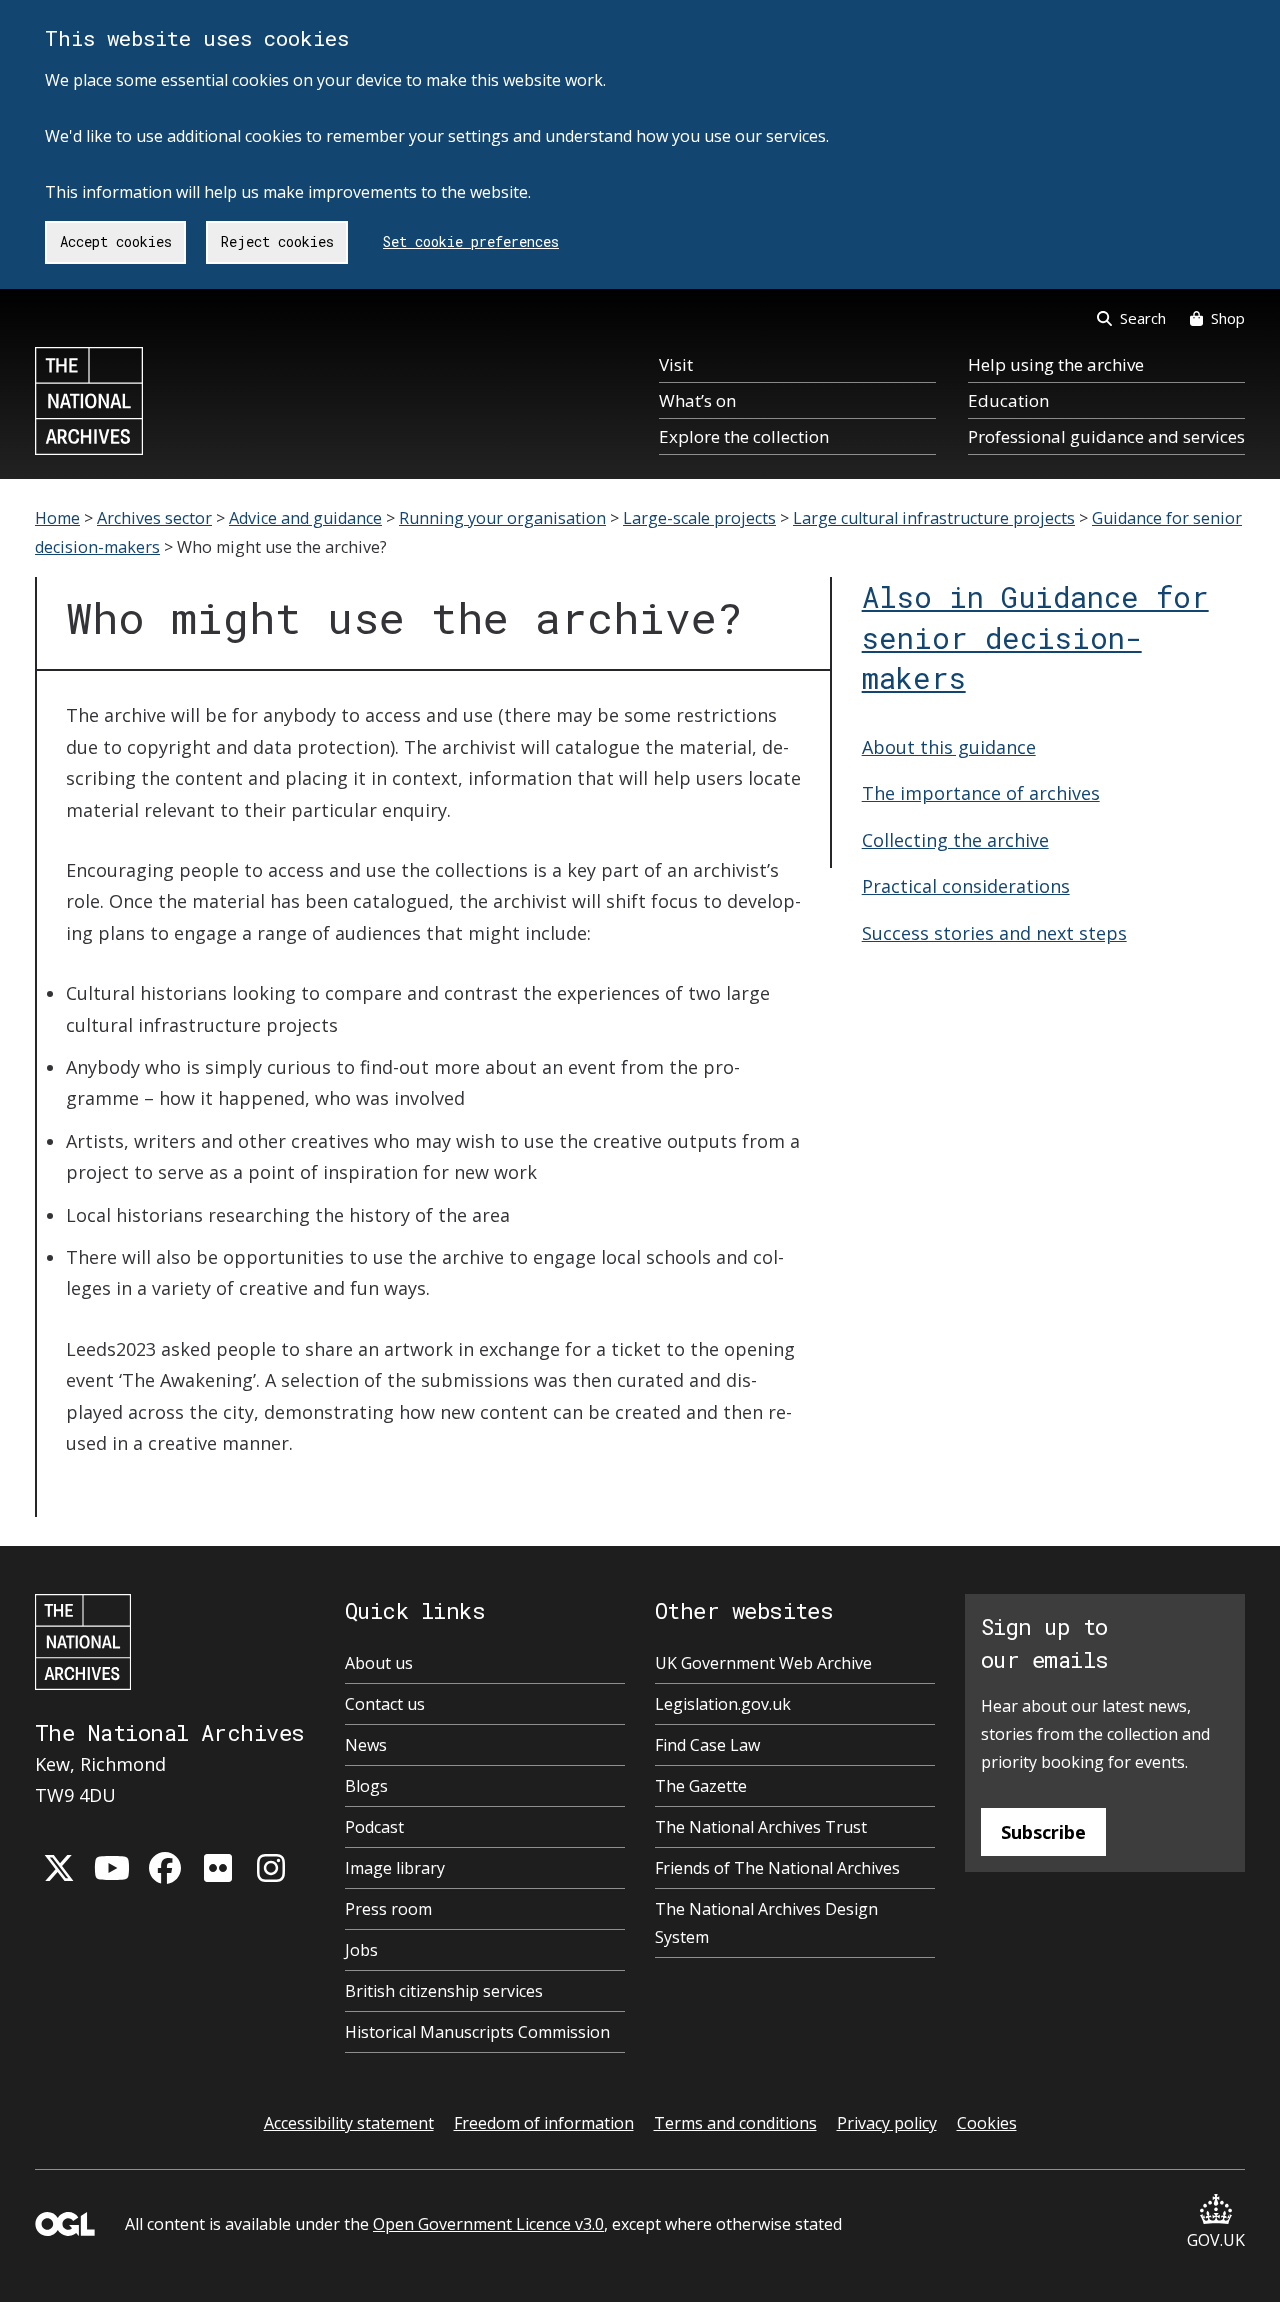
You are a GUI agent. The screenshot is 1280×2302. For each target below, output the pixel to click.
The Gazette (701, 1786)
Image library (395, 1868)
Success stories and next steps (994, 933)
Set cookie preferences (471, 241)
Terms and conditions (735, 2123)
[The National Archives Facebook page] (165, 1868)
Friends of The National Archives (777, 1868)
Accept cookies (116, 241)
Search (1143, 318)
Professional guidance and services (1106, 436)
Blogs (366, 1786)
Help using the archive (1056, 364)
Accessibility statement (349, 2123)
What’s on (697, 400)
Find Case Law (707, 1745)
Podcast (374, 1827)
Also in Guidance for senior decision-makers (1035, 637)
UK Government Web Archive (763, 1663)
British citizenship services (444, 1991)
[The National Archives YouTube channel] (112, 1868)
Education (1008, 400)
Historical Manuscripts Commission (477, 2032)
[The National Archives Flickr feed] (218, 1868)
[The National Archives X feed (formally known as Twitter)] (59, 1868)
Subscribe (1043, 1832)
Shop (1228, 318)
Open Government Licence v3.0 (488, 2224)
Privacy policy (887, 2123)
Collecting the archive (955, 840)
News (366, 1745)
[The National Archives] (89, 401)
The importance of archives (981, 793)
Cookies (987, 2123)
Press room (388, 1909)
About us (379, 1663)
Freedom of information (544, 2123)
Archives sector (154, 518)
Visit (676, 364)
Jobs (361, 1950)
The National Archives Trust (761, 1827)
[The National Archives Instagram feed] (271, 1868)
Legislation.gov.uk (723, 1704)
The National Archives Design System (766, 1923)
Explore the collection (744, 436)
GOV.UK (1216, 2240)
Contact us (385, 1704)
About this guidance (949, 747)
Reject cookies (277, 241)
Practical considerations (966, 886)
